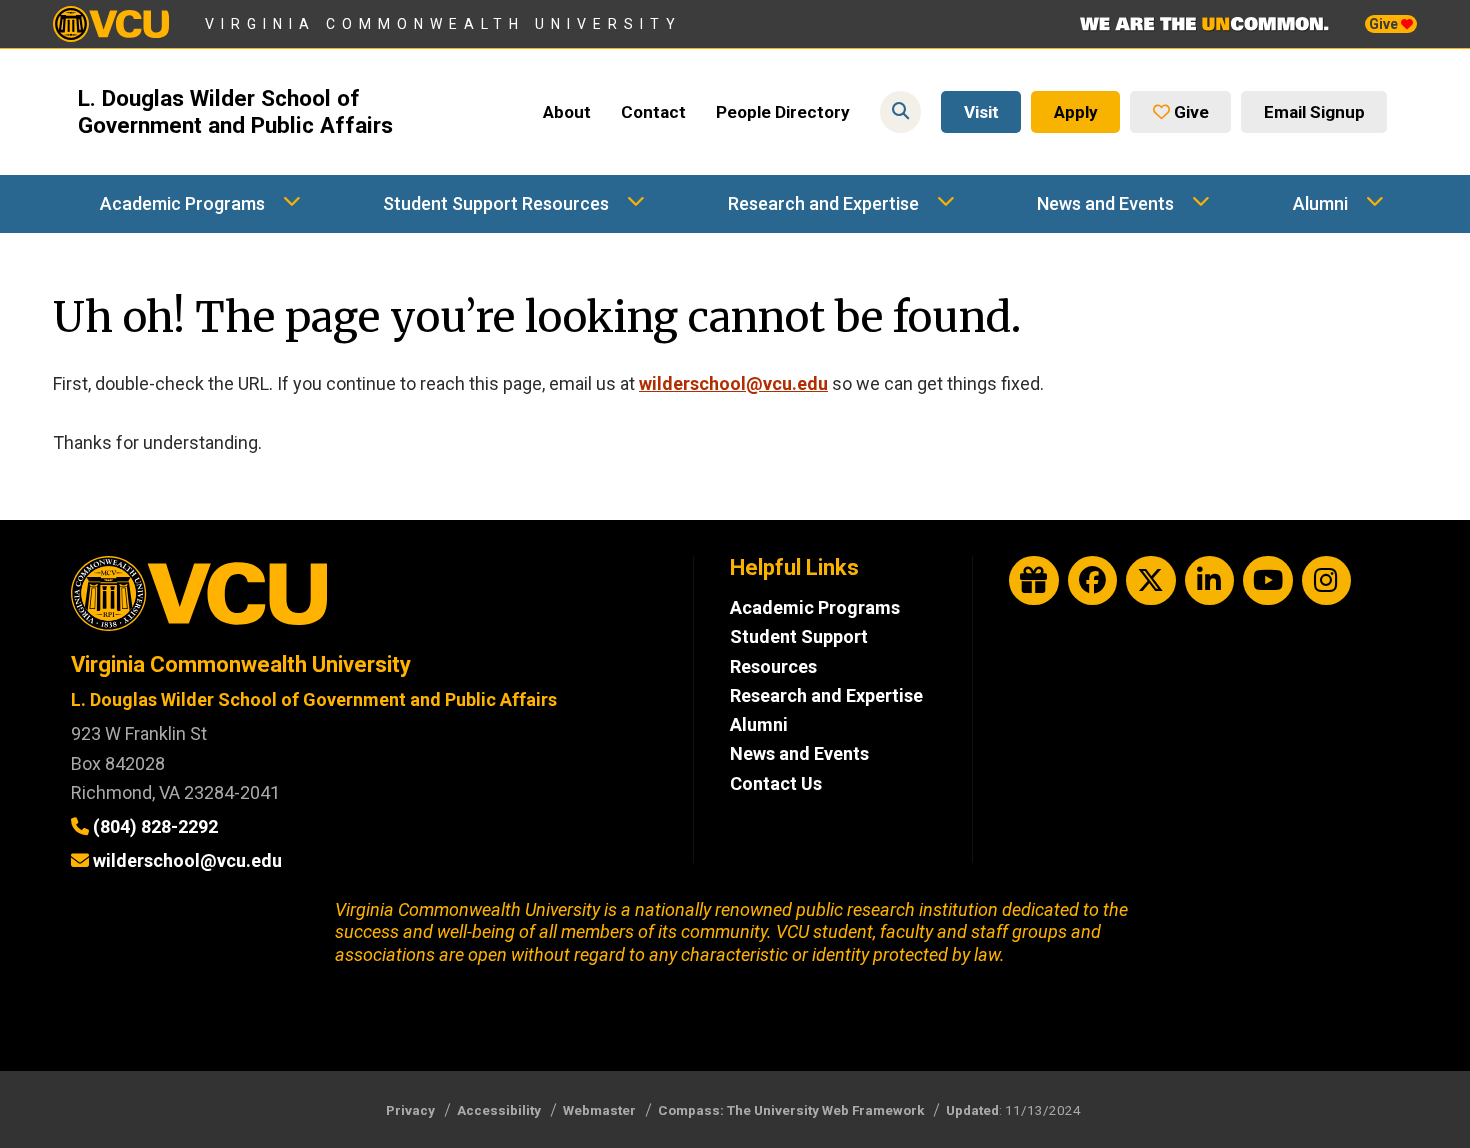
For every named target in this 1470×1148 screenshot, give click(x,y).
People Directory (783, 112)
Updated (972, 1110)
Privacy (410, 1110)
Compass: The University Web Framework (791, 1110)
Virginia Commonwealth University (443, 24)
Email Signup (1314, 112)
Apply (1076, 112)
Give (1385, 24)
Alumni (1320, 203)
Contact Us (776, 783)
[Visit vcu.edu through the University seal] (364, 600)
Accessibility (499, 1110)
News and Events (1105, 203)
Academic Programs (182, 203)
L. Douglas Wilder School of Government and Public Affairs (235, 112)
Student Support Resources (496, 203)
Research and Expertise (823, 203)
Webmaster (599, 1110)
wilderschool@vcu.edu (733, 383)
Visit (981, 112)
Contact (653, 112)
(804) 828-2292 (155, 826)
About (567, 112)
